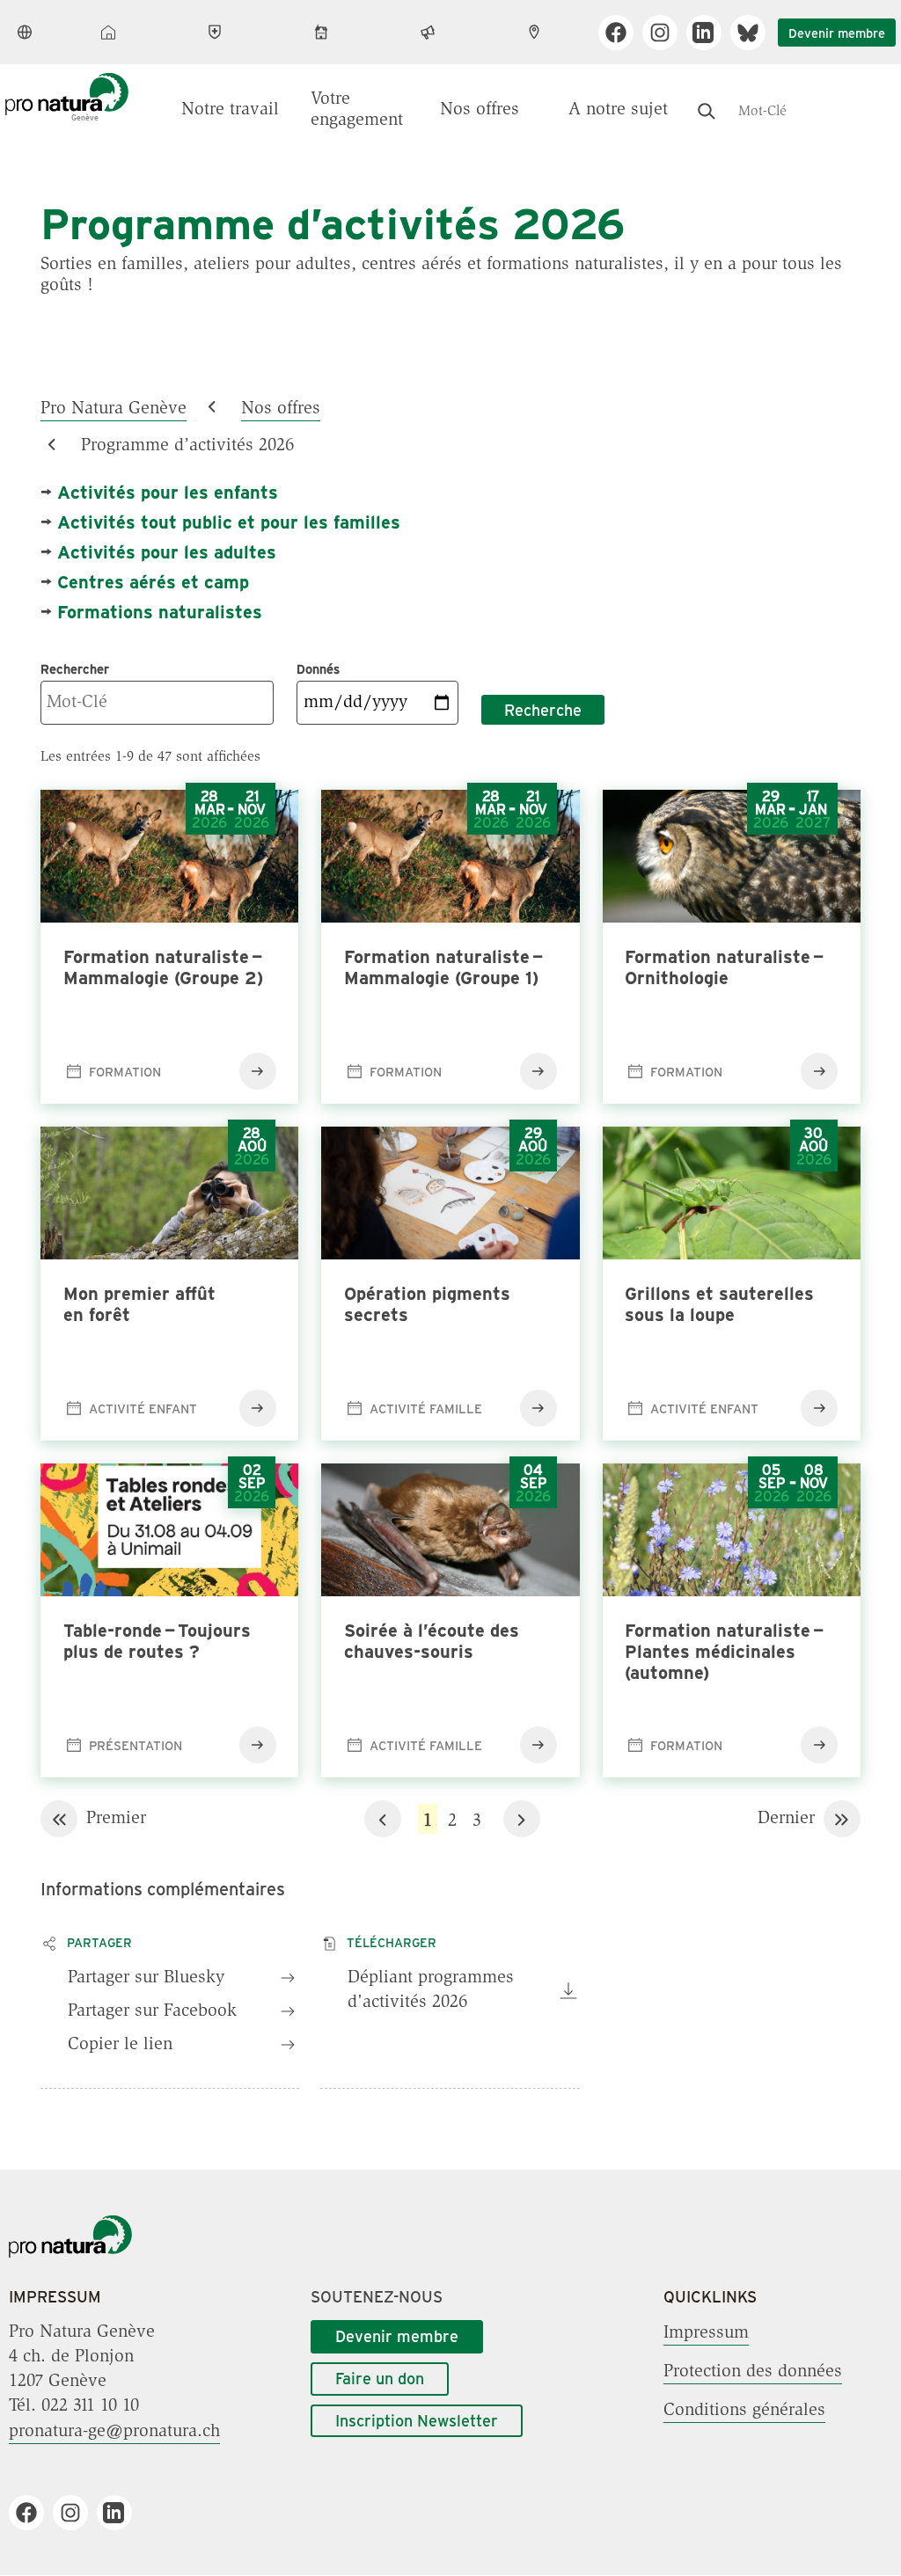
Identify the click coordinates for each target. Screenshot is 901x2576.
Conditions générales (744, 2410)
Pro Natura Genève (114, 408)
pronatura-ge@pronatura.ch (114, 2431)
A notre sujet (618, 110)
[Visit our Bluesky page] (754, 33)
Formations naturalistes (160, 611)
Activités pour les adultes (167, 551)
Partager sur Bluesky (146, 1978)
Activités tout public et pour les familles (229, 521)
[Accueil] (70, 2254)
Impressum (706, 2332)
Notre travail (230, 110)
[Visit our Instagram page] (667, 33)
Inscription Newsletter (417, 2420)
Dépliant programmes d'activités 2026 (431, 1990)
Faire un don (380, 2378)
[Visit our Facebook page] (623, 33)
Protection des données (753, 2371)
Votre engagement (357, 110)
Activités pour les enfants (168, 491)
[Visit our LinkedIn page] (711, 33)
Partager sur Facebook (152, 2011)
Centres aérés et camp (153, 581)
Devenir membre (837, 33)
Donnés (318, 668)
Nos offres (480, 110)
